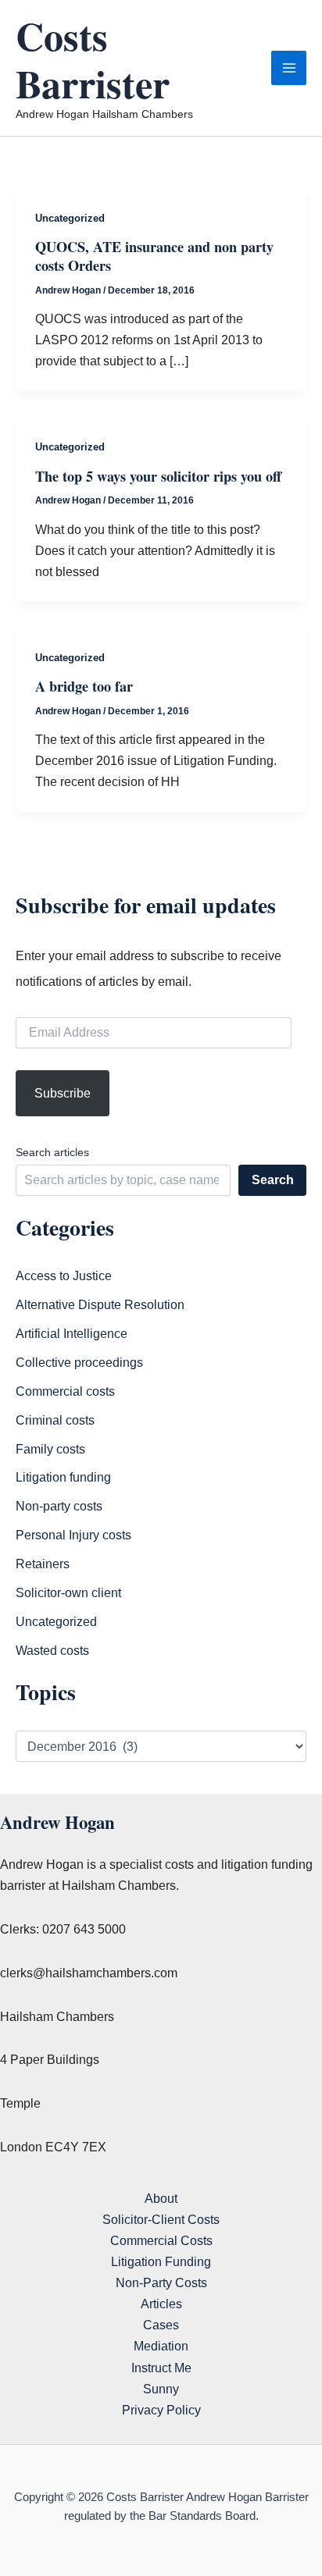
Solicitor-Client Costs (161, 2219)
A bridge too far (84, 686)
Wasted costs (52, 1650)
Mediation (161, 2346)
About (161, 2198)
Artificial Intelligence (72, 1333)
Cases (161, 2325)
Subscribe (63, 1093)
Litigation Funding (161, 2261)
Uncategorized (70, 218)
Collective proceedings (79, 1362)
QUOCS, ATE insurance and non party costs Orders (154, 256)
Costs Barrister (93, 59)
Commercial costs (65, 1391)
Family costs (50, 1449)
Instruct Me (161, 2368)
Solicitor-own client (68, 1592)
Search (273, 1179)
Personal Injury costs (73, 1535)
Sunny (161, 2389)
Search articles (52, 1152)
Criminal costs (55, 1420)
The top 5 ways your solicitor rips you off (158, 476)
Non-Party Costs (161, 2282)
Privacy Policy (161, 2410)
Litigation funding (63, 1477)
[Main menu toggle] (289, 68)
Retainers (43, 1564)
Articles (161, 2304)
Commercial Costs (161, 2240)
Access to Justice (64, 1276)
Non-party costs (59, 1506)
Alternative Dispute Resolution (100, 1304)
